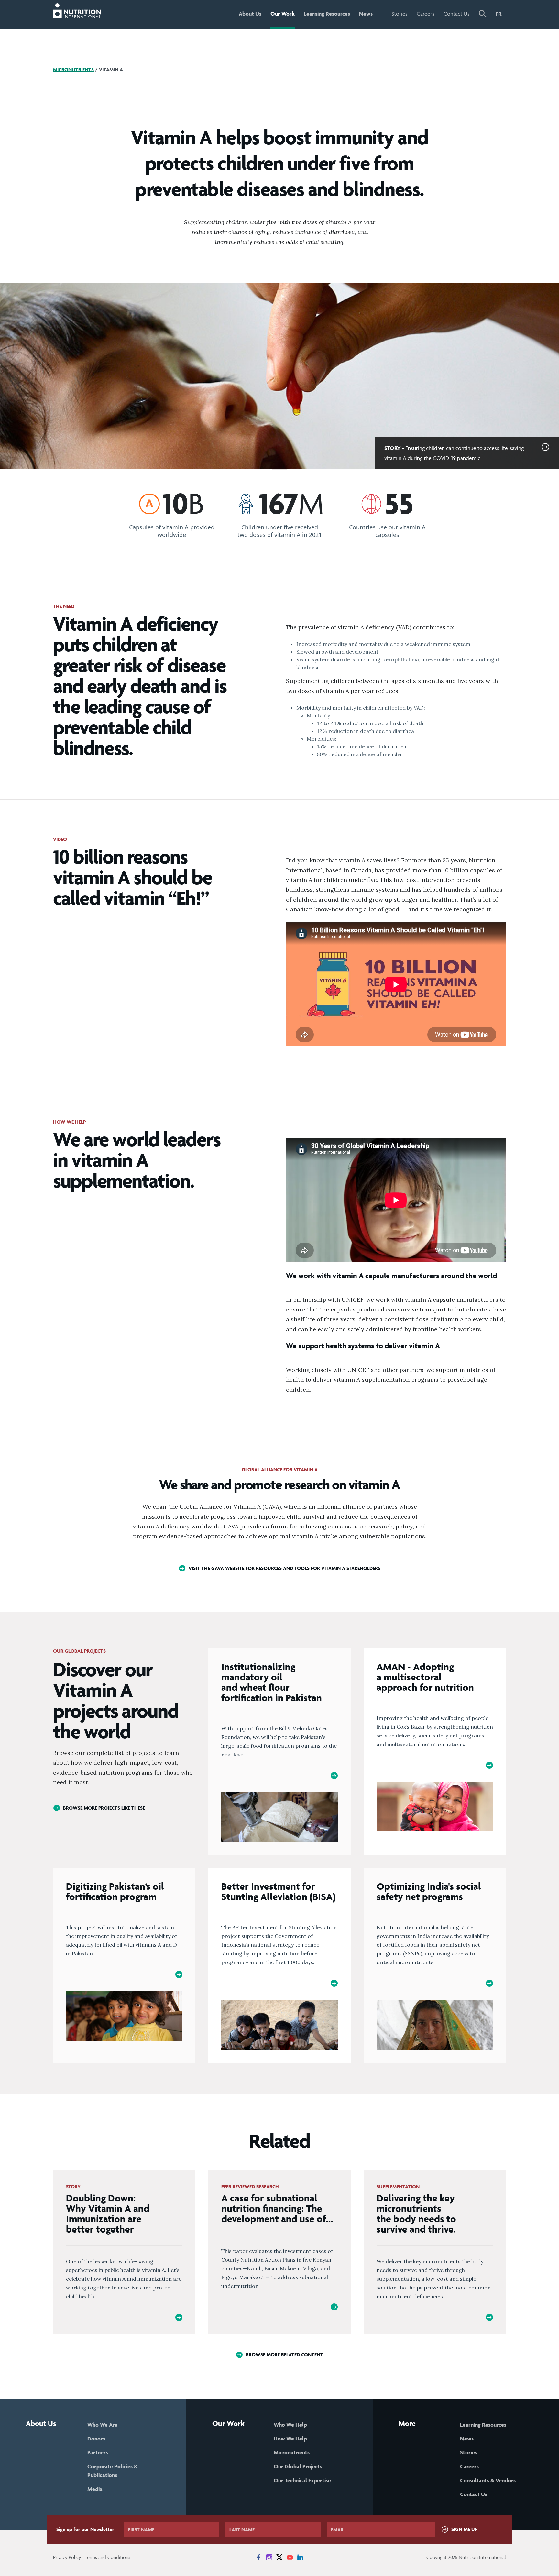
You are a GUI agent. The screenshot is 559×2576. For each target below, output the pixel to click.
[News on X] (279, 2557)
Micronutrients (73, 69)
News (366, 14)
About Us (250, 14)
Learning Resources (327, 14)
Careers (426, 14)
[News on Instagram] (269, 2557)
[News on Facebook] (259, 2557)
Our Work (283, 14)
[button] (483, 15)
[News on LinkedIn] (300, 2557)
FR (499, 14)
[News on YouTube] (290, 2557)
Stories (400, 14)
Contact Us (457, 14)
